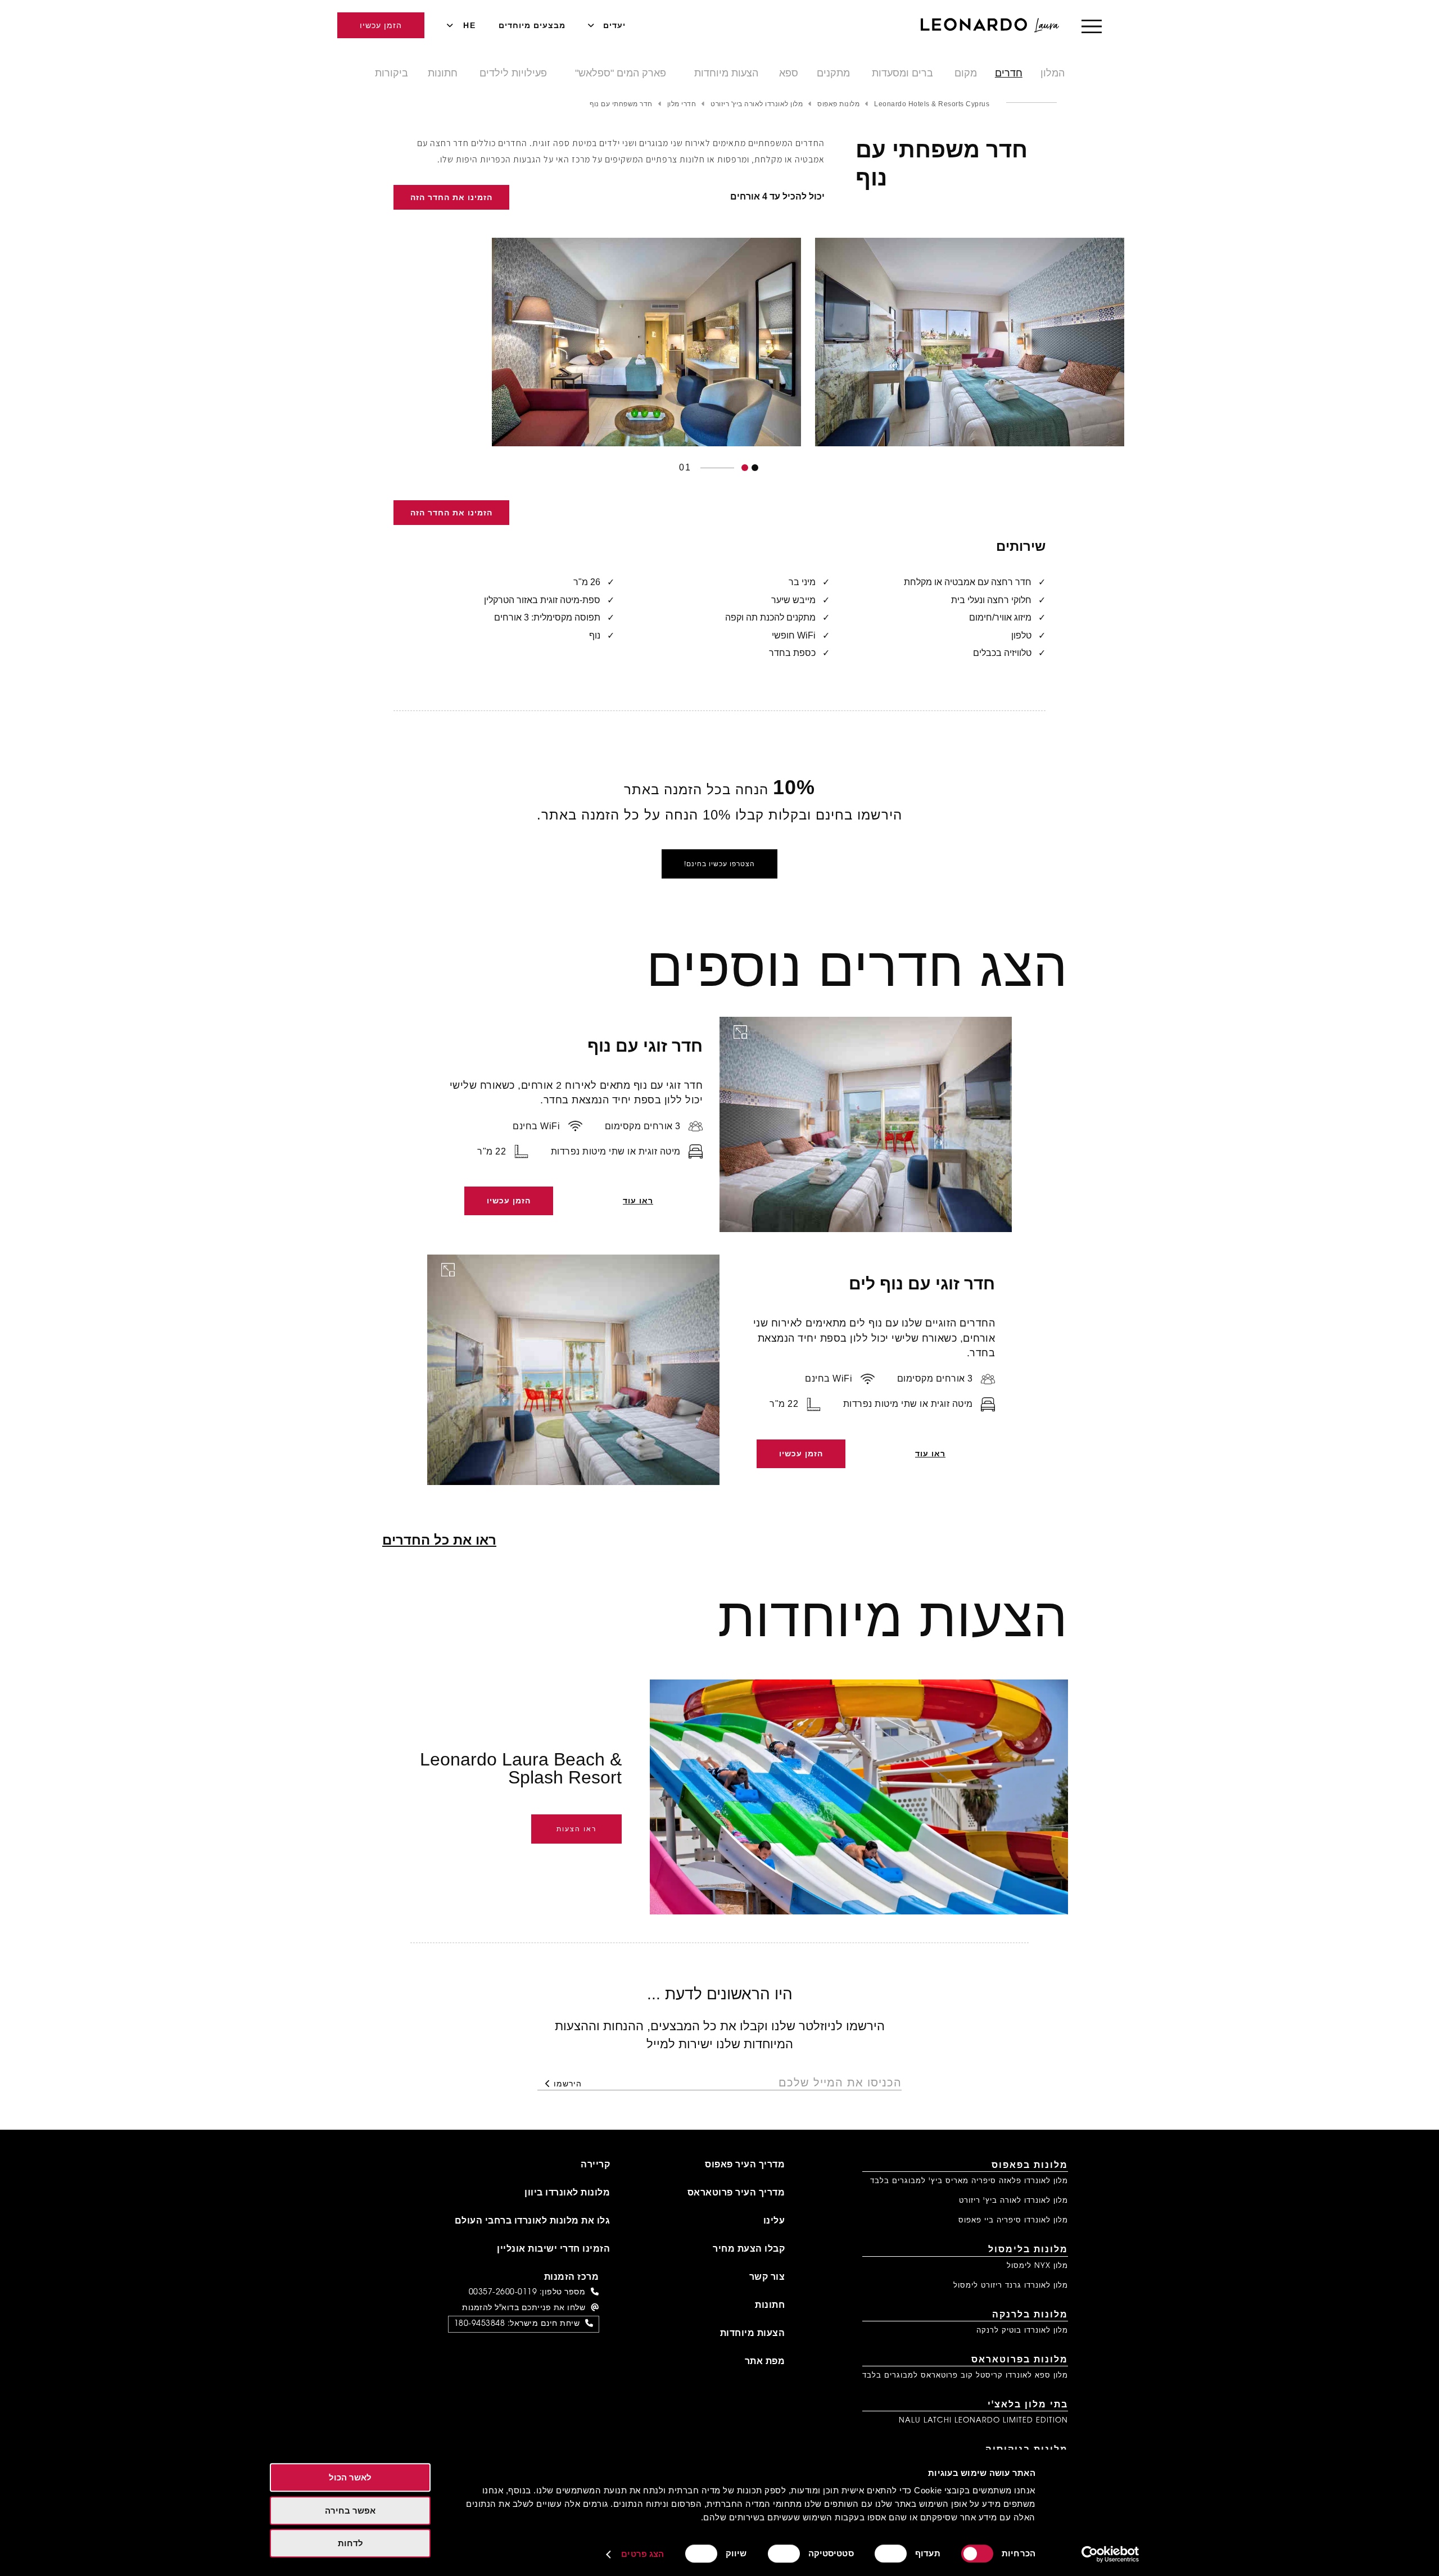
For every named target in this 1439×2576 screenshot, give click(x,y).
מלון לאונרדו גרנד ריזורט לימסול (1011, 2286)
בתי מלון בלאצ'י (1028, 2405)
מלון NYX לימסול (1037, 2266)
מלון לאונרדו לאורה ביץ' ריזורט (1013, 2201)
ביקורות (392, 73)
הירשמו (568, 2084)
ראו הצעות (576, 1829)
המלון (1053, 73)
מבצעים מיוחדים (532, 25)
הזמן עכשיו (381, 25)
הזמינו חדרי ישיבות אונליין (553, 2249)
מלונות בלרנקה (1030, 2315)
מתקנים (833, 73)
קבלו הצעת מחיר (749, 2249)
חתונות (443, 73)
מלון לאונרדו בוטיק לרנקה (1022, 2331)
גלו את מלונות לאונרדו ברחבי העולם (533, 2221)
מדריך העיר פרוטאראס (736, 2193)
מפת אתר (765, 2362)
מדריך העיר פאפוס (745, 2165)
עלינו (774, 2221)
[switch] (893, 2554)
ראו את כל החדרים (439, 1540)
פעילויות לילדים (513, 73)
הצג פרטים (642, 2554)
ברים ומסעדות (902, 73)
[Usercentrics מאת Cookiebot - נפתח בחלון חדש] (1110, 2554)
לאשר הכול (350, 2477)
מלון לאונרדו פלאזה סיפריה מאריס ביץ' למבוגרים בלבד (969, 2181)
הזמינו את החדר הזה (451, 197)
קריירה (595, 2165)
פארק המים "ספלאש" (621, 73)
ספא (789, 73)
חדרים (1009, 73)
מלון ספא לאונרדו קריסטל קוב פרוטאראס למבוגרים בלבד (965, 2376)
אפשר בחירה (350, 2511)
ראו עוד (638, 1201)
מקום (966, 73)
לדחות (350, 2543)
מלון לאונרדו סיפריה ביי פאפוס (1013, 2220)
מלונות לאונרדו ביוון (567, 2193)
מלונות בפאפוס (1030, 2166)
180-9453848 (480, 2324)
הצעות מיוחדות (726, 73)
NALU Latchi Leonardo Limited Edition (983, 2421)
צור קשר (767, 2278)
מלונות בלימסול (1028, 2250)
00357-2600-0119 (503, 2293)
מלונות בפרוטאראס (1020, 2360)
